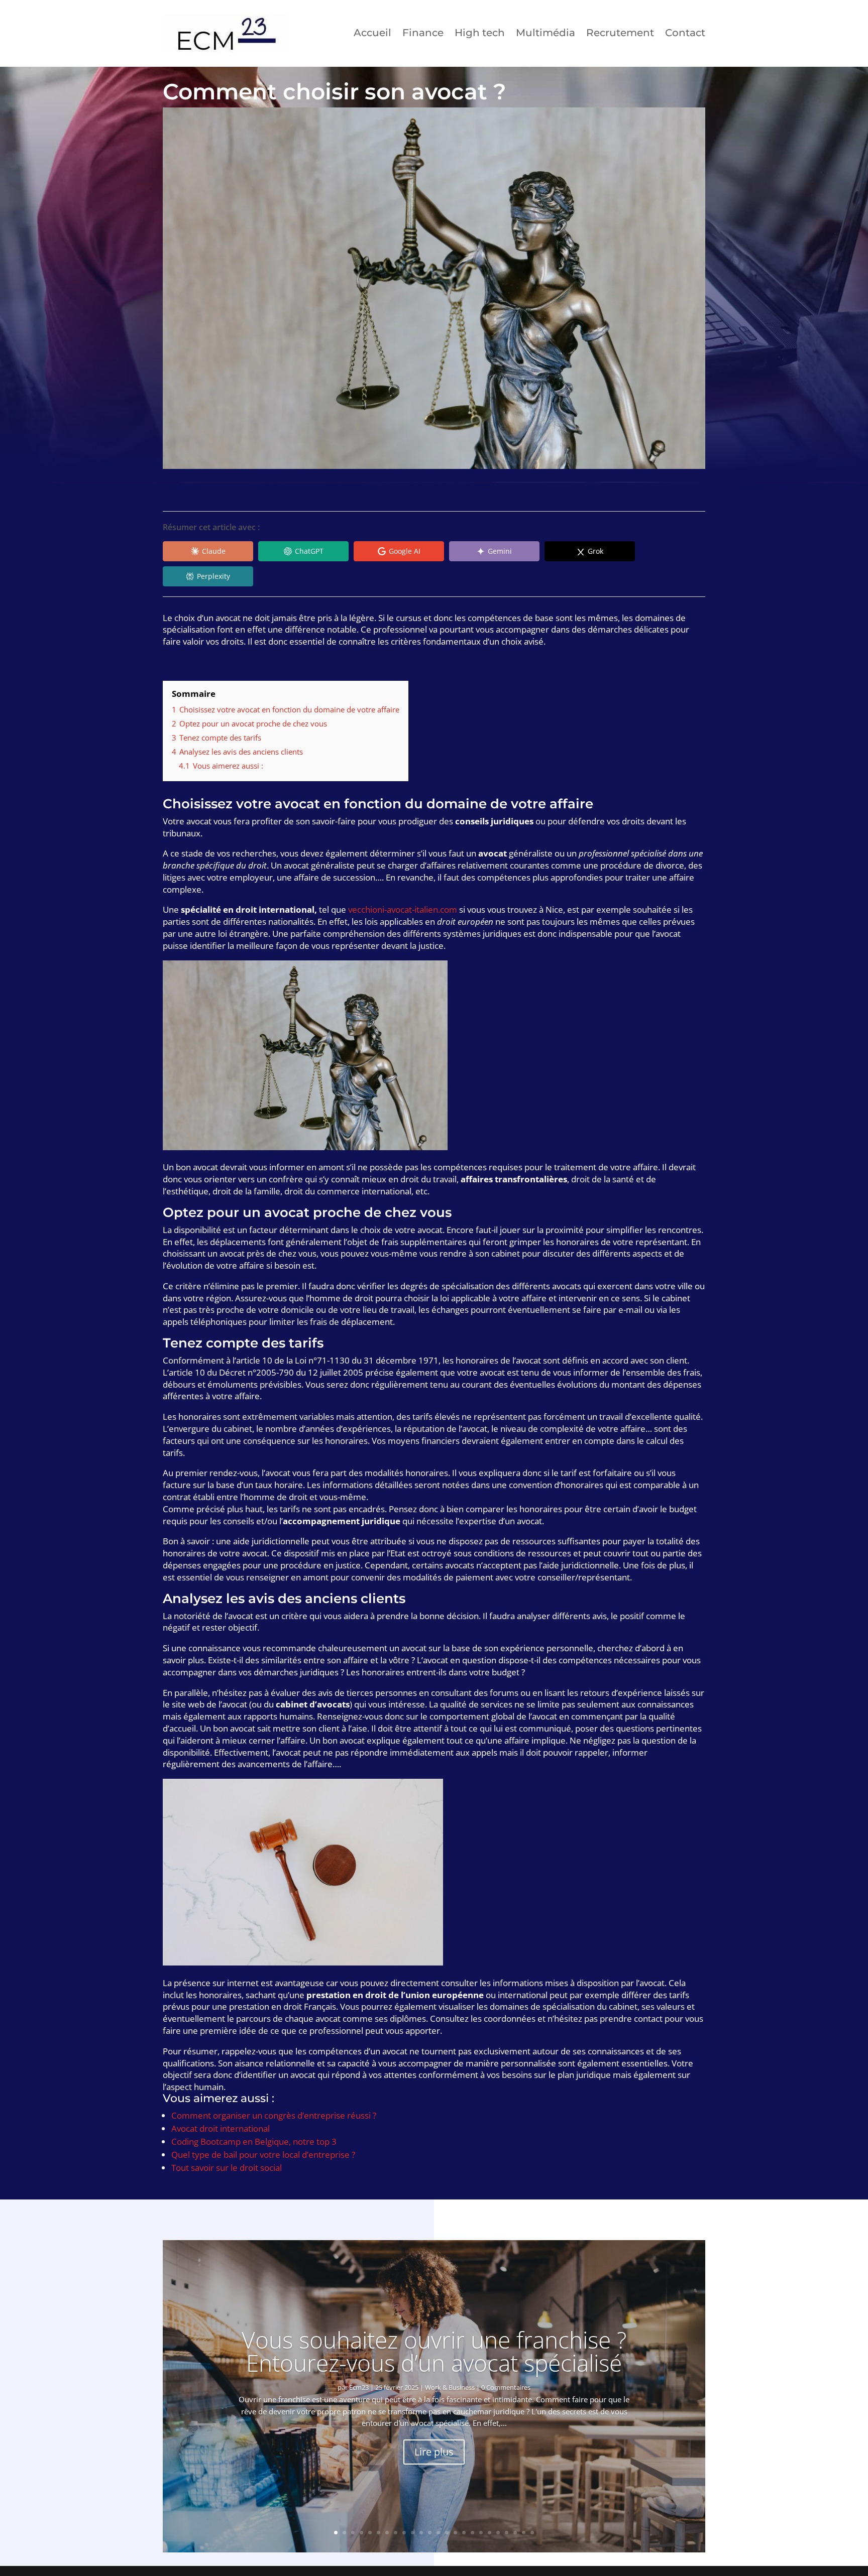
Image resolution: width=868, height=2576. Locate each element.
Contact (685, 33)
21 (507, 2533)
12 (430, 2533)
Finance (423, 33)
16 (464, 2533)
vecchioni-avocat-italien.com (403, 909)
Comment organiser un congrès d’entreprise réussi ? (274, 2115)
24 (532, 2533)
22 (515, 2533)
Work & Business (450, 2387)
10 (413, 2533)
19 (490, 2533)
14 (447, 2533)
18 (481, 2533)
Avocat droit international (221, 2128)
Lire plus (434, 2452)
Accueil (372, 33)
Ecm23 (359, 2387)
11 (421, 2533)
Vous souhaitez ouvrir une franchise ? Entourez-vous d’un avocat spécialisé (434, 2351)
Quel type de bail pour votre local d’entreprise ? (263, 2155)
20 (498, 2533)
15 (455, 2533)
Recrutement (620, 33)
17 (472, 2533)
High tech (480, 33)
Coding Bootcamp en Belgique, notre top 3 (254, 2141)
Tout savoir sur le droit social (227, 2168)
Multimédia (546, 33)
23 (524, 2533)
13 (438, 2533)
